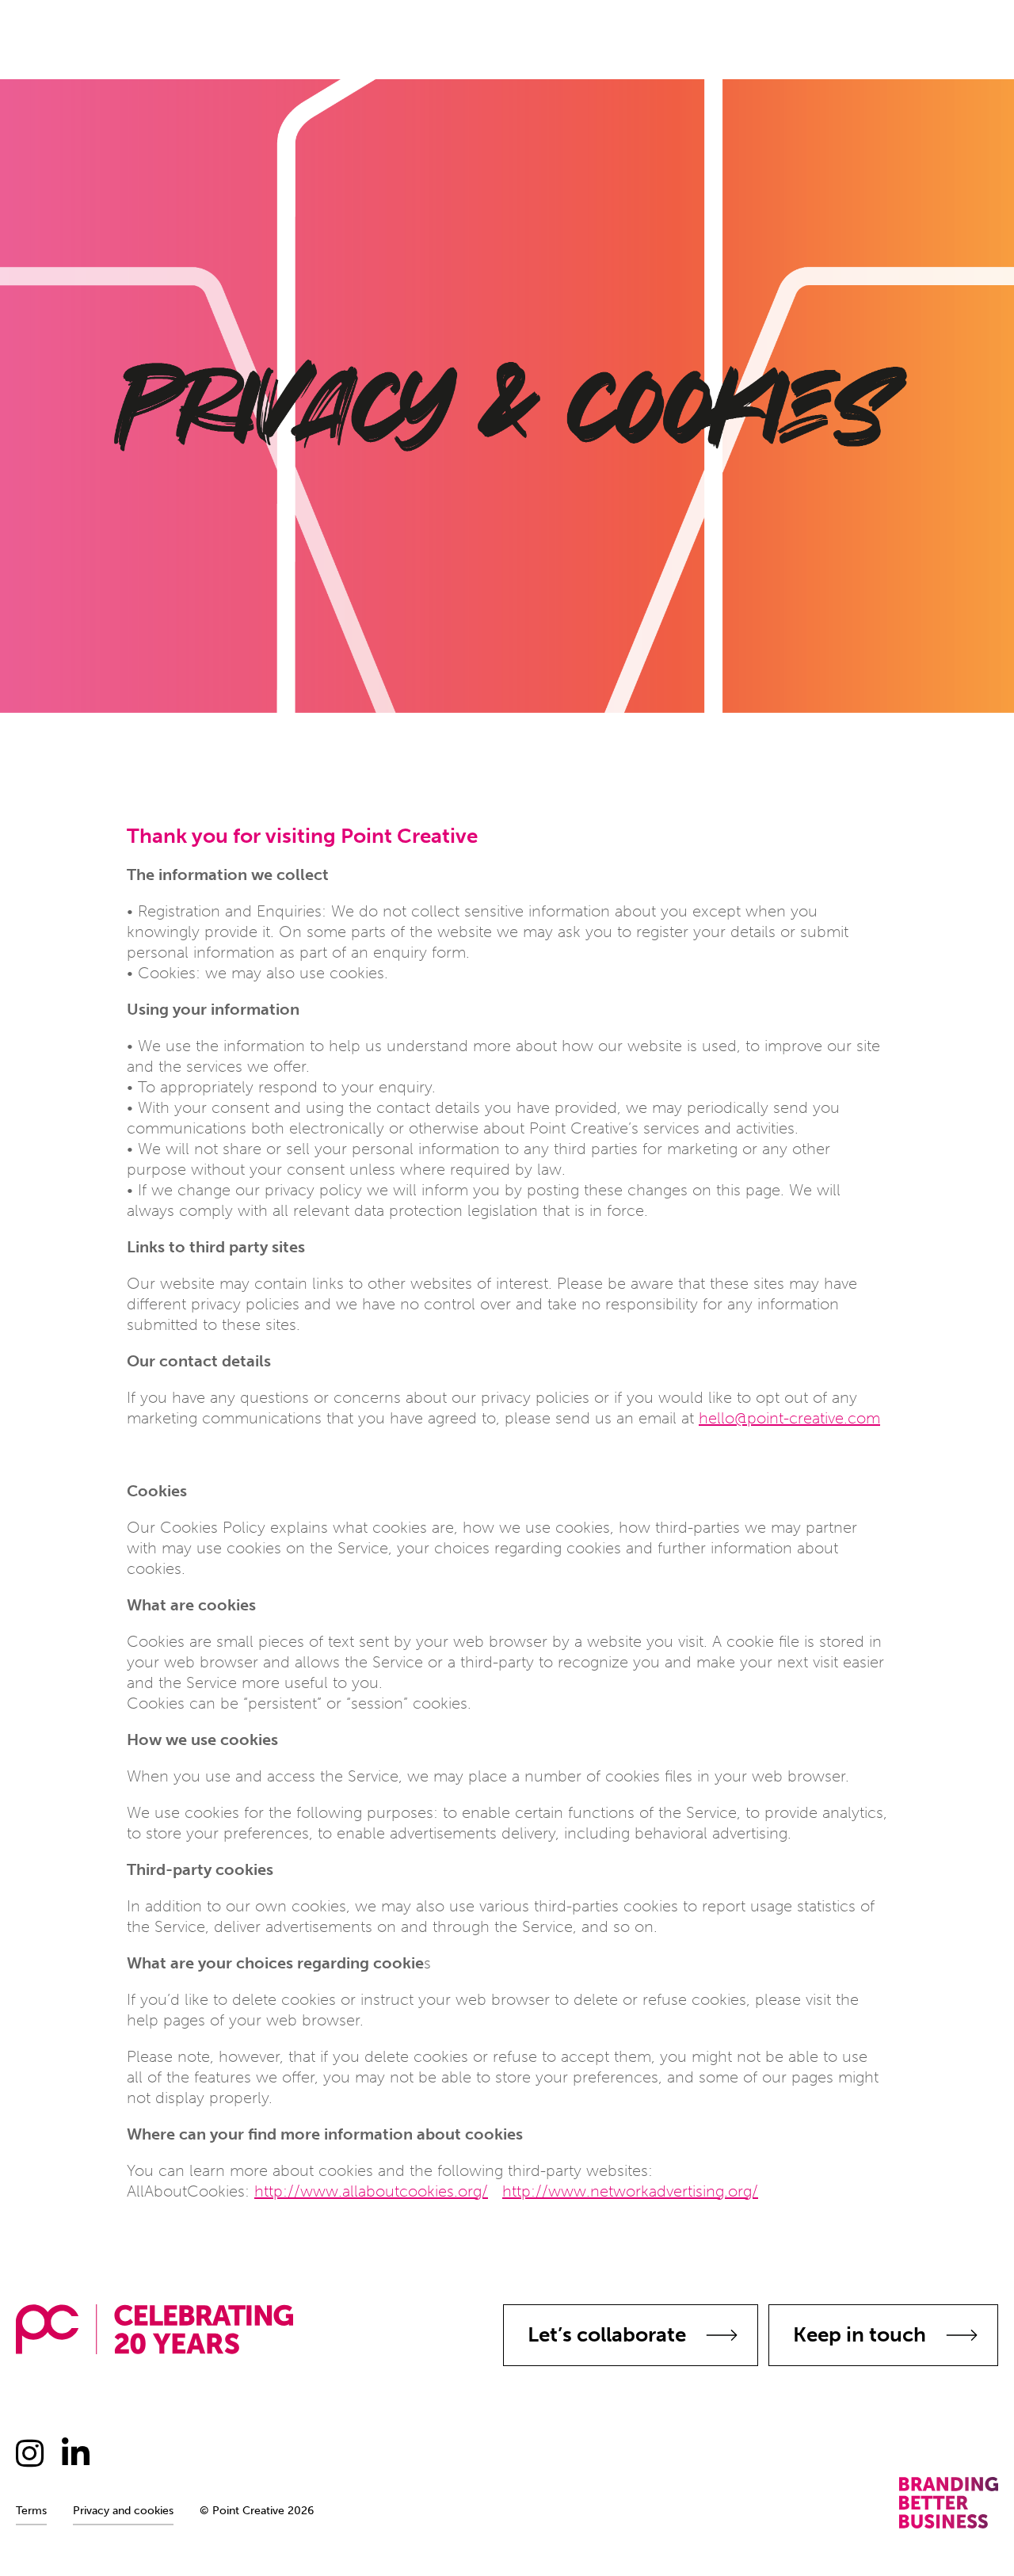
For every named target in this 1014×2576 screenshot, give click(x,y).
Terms (31, 2511)
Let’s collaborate (607, 2335)
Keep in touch (860, 2335)
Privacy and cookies (123, 2511)
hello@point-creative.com (789, 1418)
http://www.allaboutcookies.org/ (371, 2191)
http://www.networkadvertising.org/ (630, 2191)
